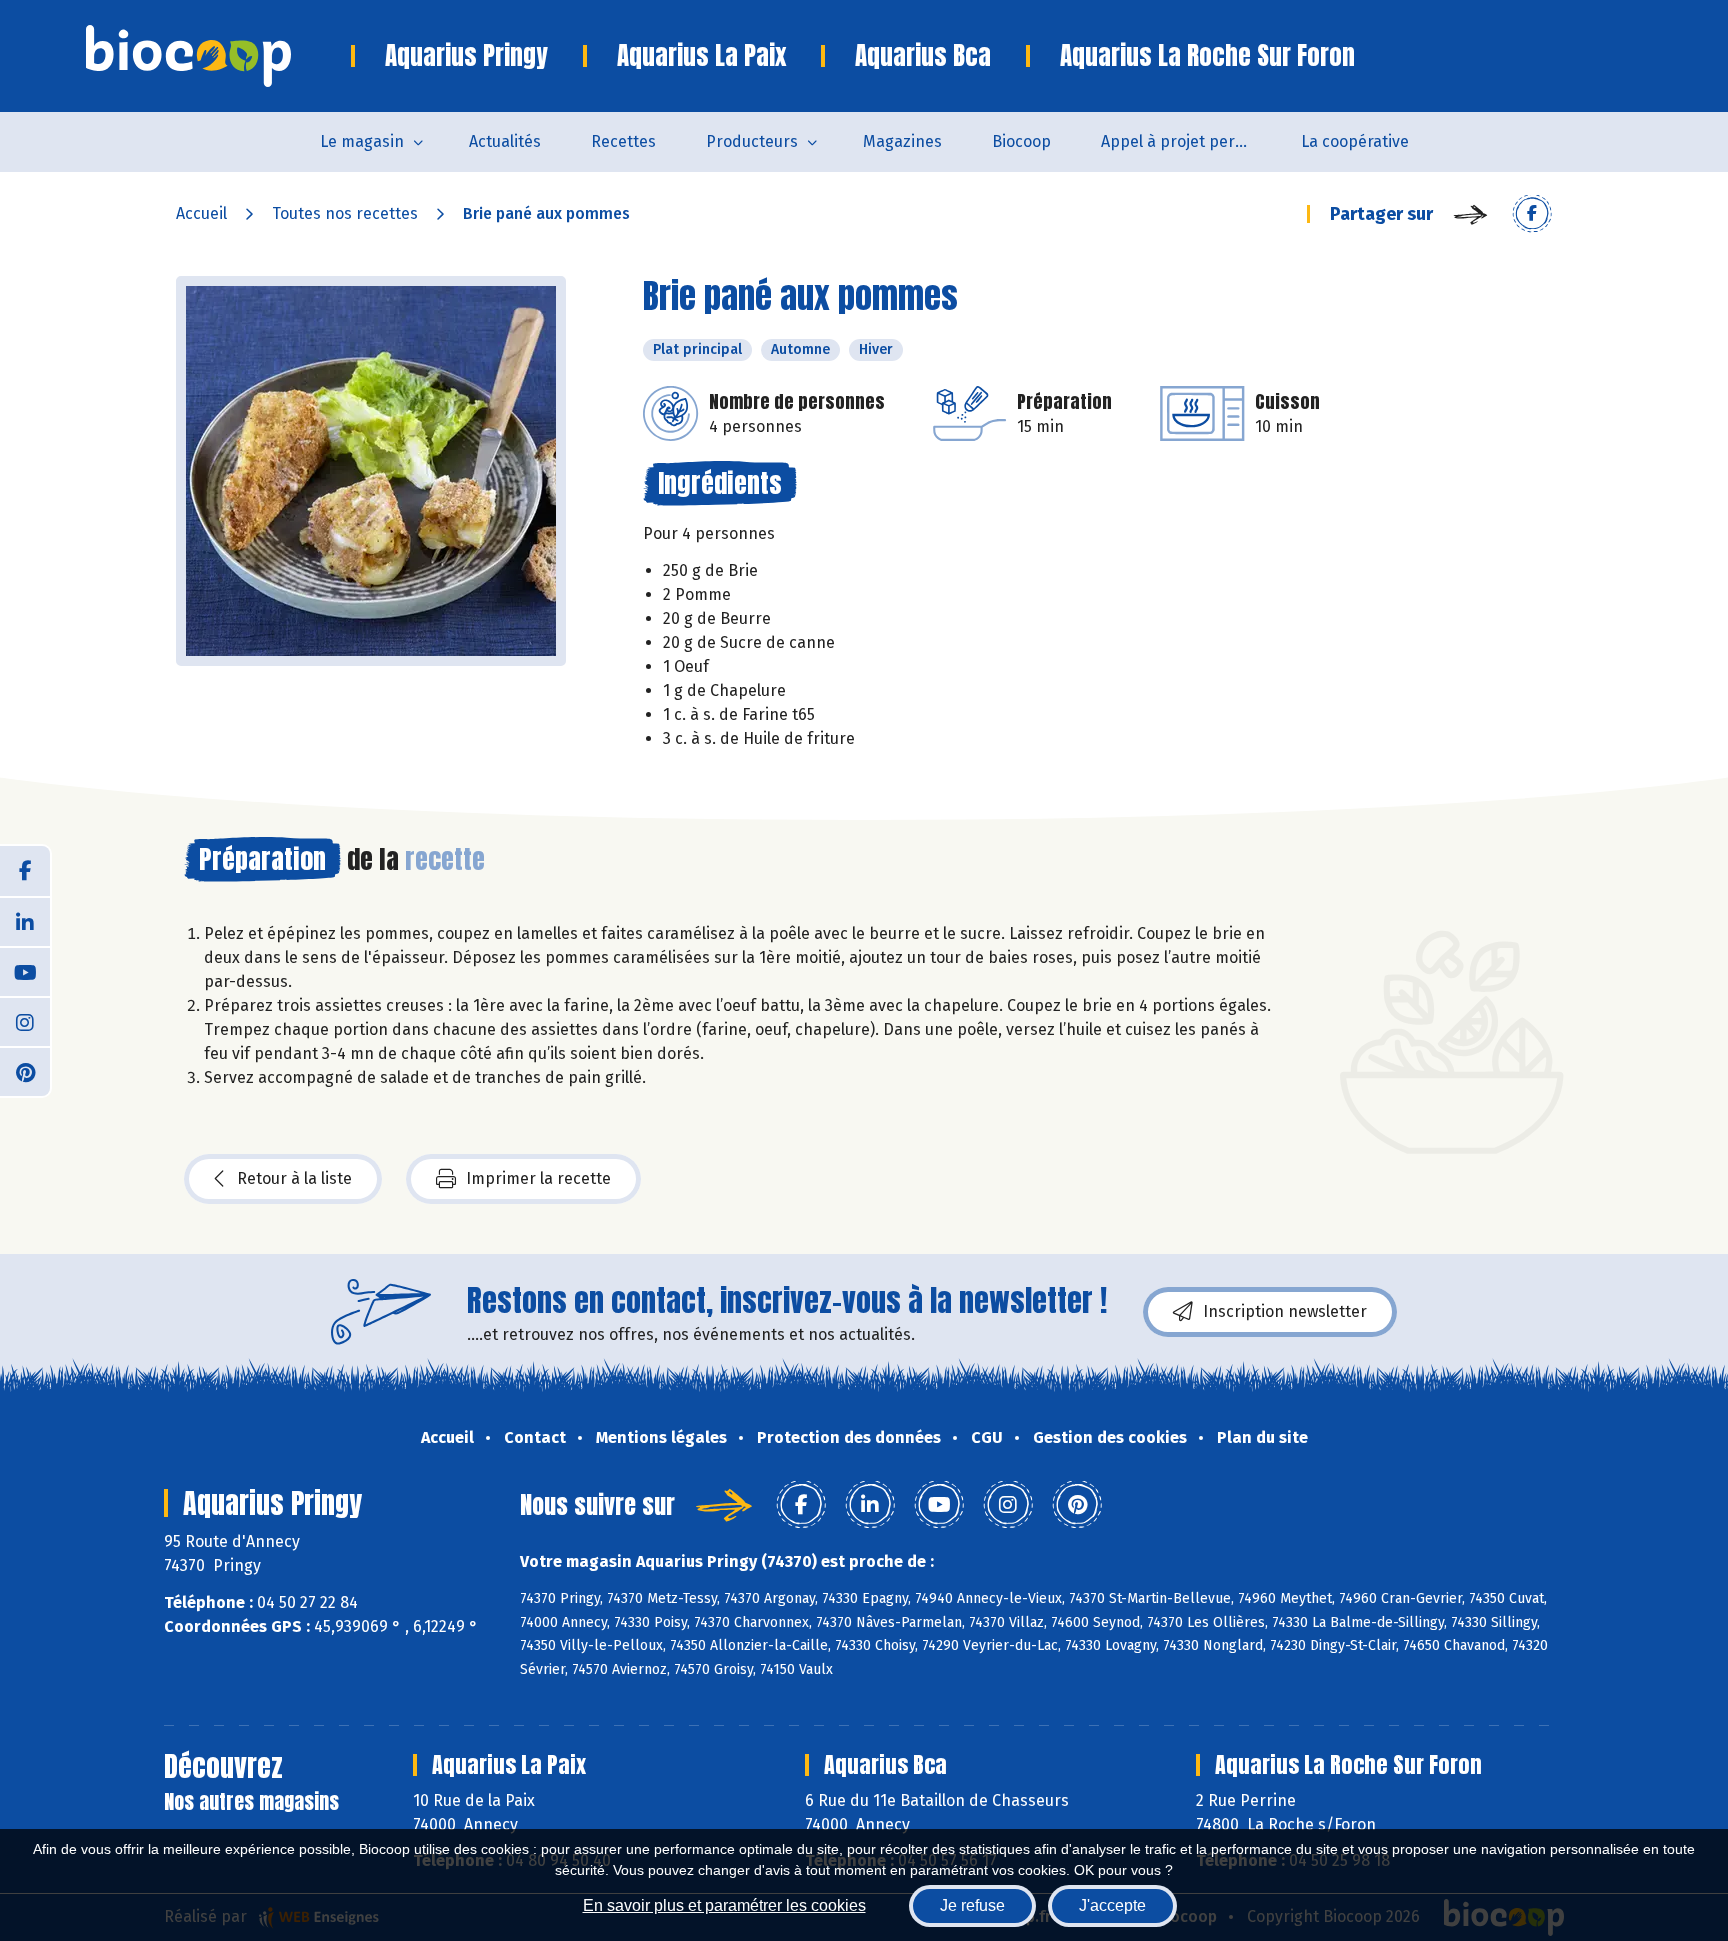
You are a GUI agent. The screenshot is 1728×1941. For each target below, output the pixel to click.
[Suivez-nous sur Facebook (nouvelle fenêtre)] (25, 871)
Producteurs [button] (752, 141)
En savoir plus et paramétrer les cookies (724, 1905)
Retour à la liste (294, 1178)
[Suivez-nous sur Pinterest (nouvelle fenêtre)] (25, 1071)
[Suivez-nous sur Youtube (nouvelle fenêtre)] (25, 971)
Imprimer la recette (538, 1178)
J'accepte (1112, 1905)
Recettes (623, 141)
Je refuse (972, 1905)
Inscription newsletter (1285, 1311)
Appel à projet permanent (1188, 141)
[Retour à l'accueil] (218, 56)
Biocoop (1021, 141)
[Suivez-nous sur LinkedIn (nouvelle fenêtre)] (25, 921)
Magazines (902, 141)
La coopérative (1355, 141)
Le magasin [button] (362, 141)
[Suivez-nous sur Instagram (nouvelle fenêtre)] (25, 1021)
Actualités (505, 141)
